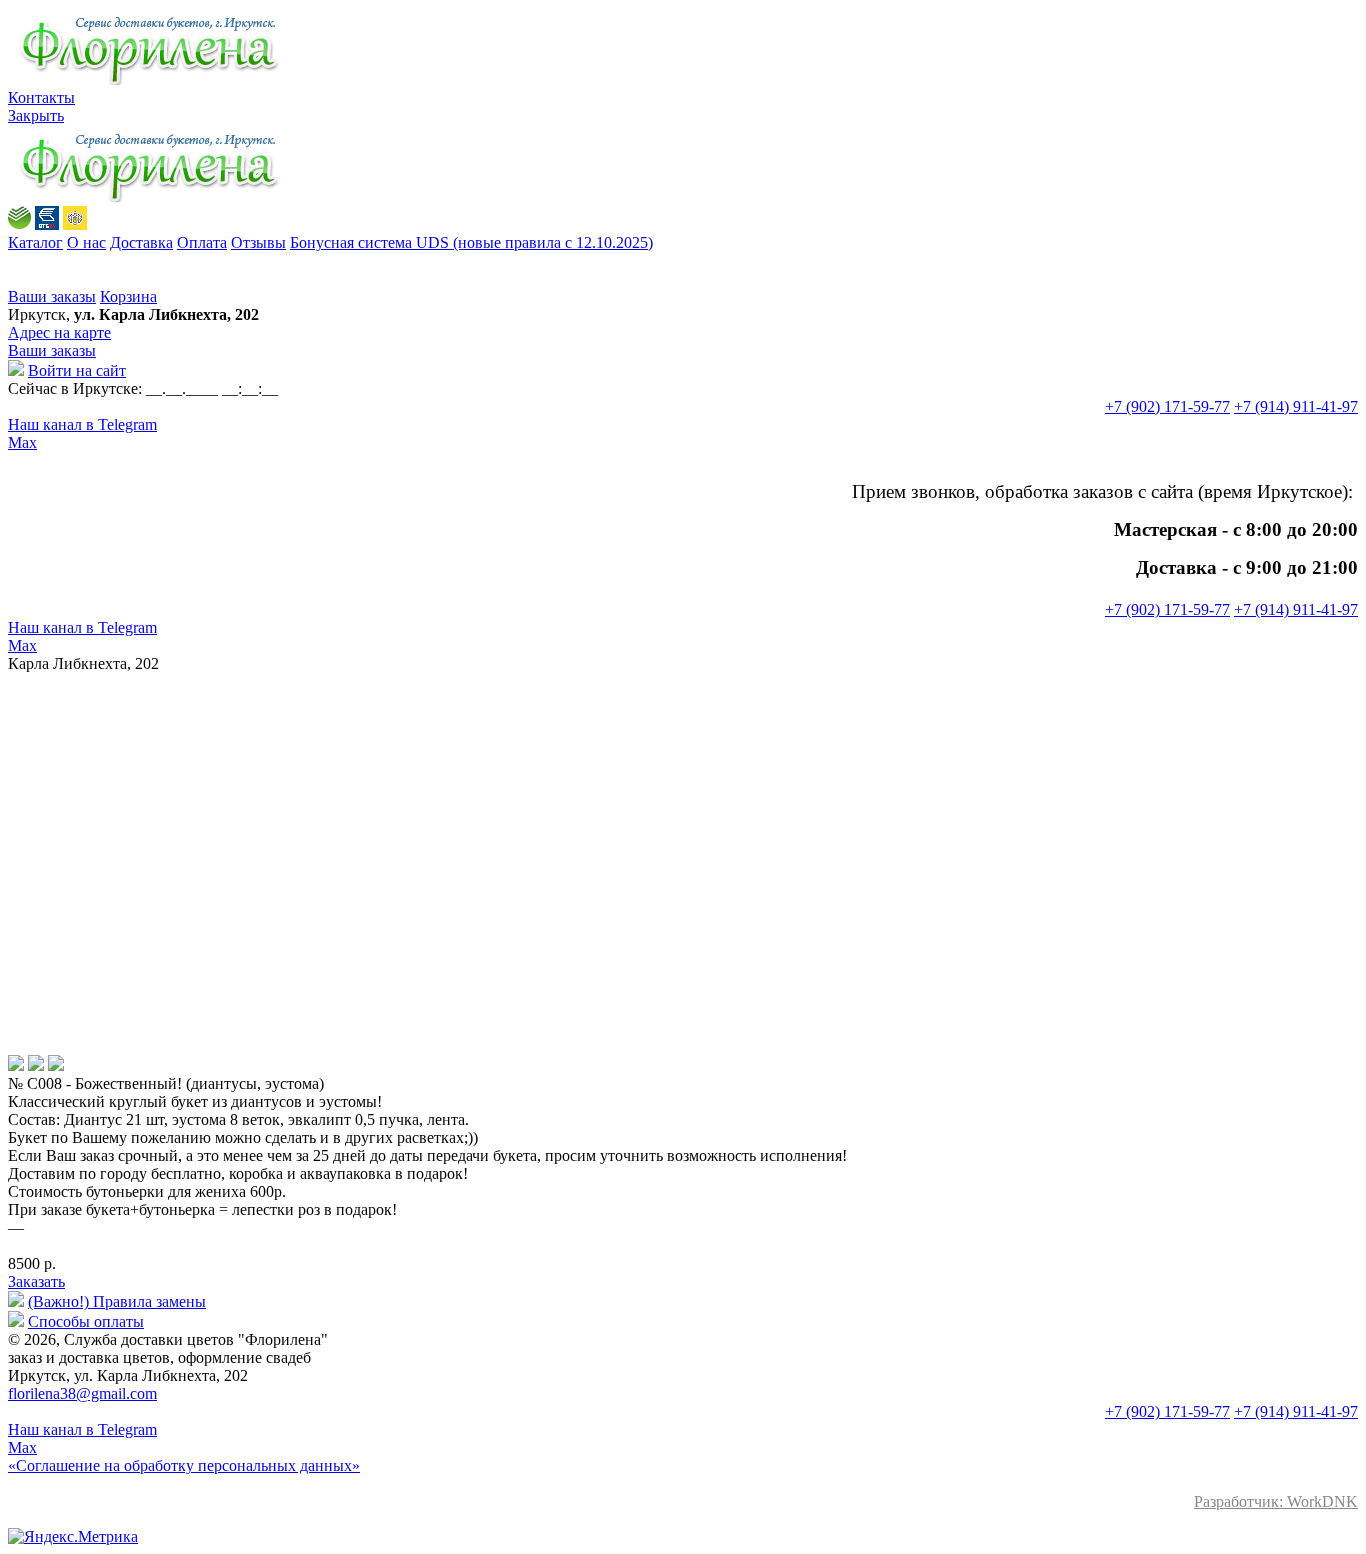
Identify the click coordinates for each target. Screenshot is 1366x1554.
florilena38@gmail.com (82, 1393)
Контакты (41, 97)
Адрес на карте (59, 332)
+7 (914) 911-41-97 (1296, 406)
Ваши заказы (52, 296)
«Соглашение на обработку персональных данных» (184, 1465)
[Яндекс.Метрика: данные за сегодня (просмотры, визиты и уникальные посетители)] (73, 1537)
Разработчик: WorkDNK (1276, 1501)
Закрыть (36, 115)
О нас (86, 242)
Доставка (141, 242)
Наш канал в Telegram (82, 424)
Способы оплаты (86, 1321)
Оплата (202, 242)
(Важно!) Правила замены (117, 1301)
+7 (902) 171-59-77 (1167, 406)
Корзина (128, 296)
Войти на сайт (77, 370)
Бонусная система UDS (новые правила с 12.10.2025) (471, 242)
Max (22, 442)
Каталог (35, 242)
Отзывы (258, 242)
